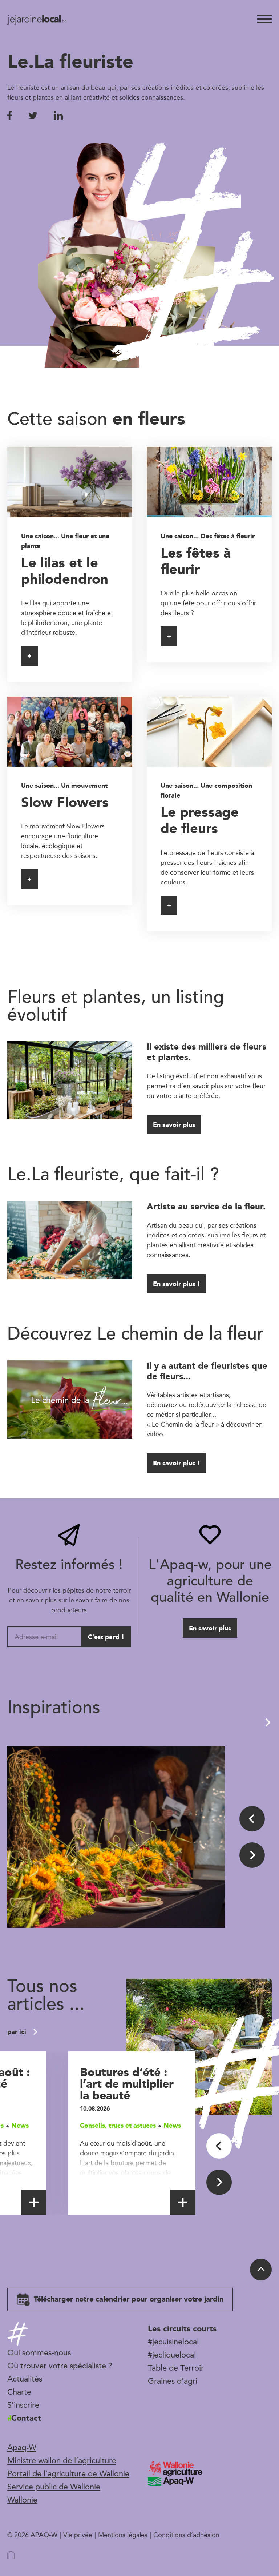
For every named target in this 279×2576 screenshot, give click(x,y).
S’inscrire (23, 2405)
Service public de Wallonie (54, 2487)
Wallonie (22, 2500)
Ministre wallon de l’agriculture (62, 2460)
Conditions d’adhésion (186, 2535)
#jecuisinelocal (173, 2342)
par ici (18, 2032)
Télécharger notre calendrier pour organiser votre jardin (128, 2299)
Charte (19, 2392)
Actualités (25, 2379)
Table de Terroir (176, 2368)
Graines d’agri (173, 2381)
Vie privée (78, 2535)
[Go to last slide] (252, 1819)
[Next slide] (252, 1855)
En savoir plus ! (176, 1284)
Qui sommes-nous (39, 2352)
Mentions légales (123, 2535)
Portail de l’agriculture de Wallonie (68, 2473)
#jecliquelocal (172, 2355)
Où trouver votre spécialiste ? (60, 2366)
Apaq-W (22, 2447)
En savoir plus (174, 1125)
